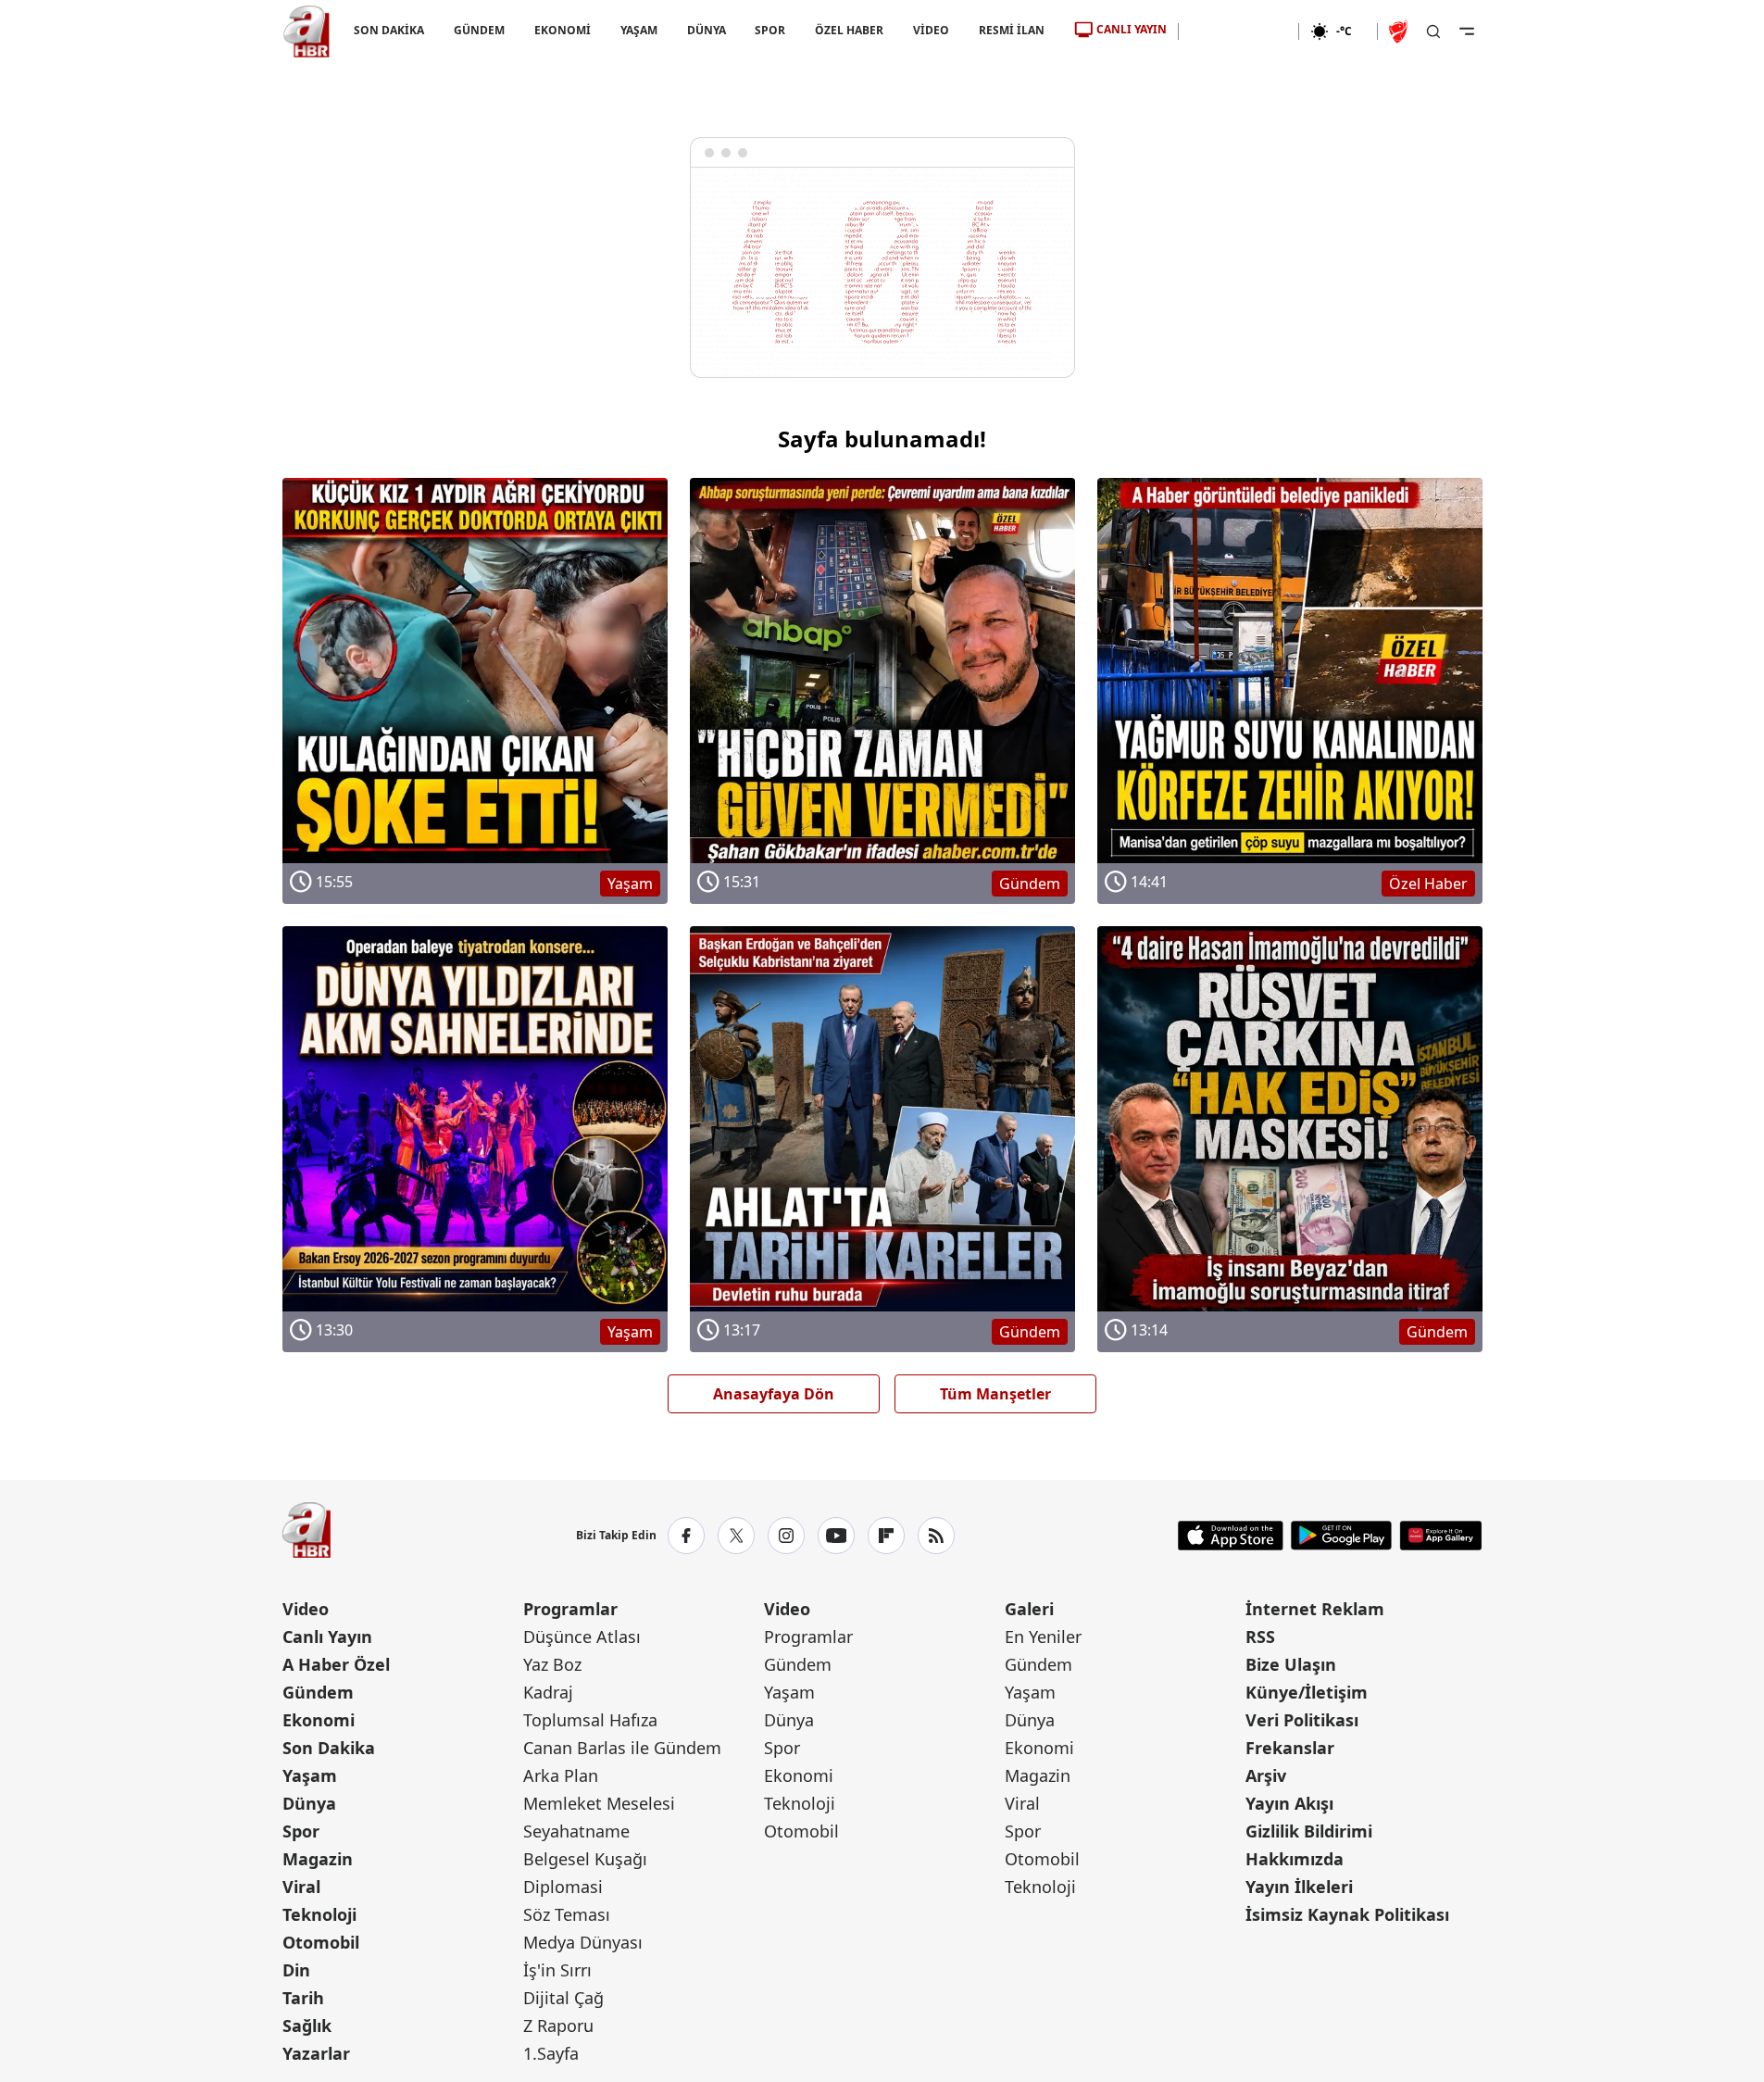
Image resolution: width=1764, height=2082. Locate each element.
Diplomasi (563, 1887)
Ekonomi (319, 1720)
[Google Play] (1341, 1536)
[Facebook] (686, 1536)
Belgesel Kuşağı (585, 1859)
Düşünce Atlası (582, 1637)
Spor (301, 1831)
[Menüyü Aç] (1467, 31)
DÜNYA (706, 30)
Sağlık (307, 2026)
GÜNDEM (478, 30)
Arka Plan (561, 1775)
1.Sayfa (551, 2053)
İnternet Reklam (1315, 1609)
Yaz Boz (552, 1664)
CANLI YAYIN (1132, 29)
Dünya (309, 1803)
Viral (301, 1887)
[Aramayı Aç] (1433, 31)
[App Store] (1231, 1536)
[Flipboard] (886, 1536)
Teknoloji (319, 1914)
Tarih (303, 1998)
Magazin (318, 1859)
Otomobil (321, 1942)
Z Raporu (558, 2026)
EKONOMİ (562, 30)
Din (296, 1970)
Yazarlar (316, 2053)
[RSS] (936, 1536)
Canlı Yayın (327, 1637)
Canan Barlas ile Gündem (622, 1748)
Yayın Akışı (1289, 1803)
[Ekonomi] (1239, 31)
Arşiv (1266, 1775)
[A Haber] (307, 31)
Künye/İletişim (1307, 1692)
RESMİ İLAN (1012, 30)
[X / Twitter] (736, 1536)
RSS (1260, 1637)
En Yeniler (1043, 1637)
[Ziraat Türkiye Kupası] (1400, 31)
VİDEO (931, 30)
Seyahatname (576, 1831)
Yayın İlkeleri (1299, 1887)
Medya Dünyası (583, 1942)
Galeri (1029, 1609)
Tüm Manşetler (995, 1394)
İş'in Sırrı (557, 1970)
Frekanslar (1290, 1748)
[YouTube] (836, 1536)
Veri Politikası (1302, 1720)
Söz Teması (567, 1914)
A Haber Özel (336, 1664)
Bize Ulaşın (1291, 1664)
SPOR (770, 30)
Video (306, 1609)
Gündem (318, 1692)
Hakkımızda (1295, 1859)
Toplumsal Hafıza (590, 1720)
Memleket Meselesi (599, 1803)
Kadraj (548, 1692)
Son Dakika (329, 1748)
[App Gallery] (1440, 1536)
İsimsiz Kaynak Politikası (1347, 1914)
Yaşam (310, 1775)
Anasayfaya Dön (774, 1394)
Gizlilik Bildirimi (1309, 1831)
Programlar (570, 1609)
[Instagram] (786, 1536)
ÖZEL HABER (849, 30)
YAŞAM (638, 30)
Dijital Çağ (563, 1998)
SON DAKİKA (389, 30)
